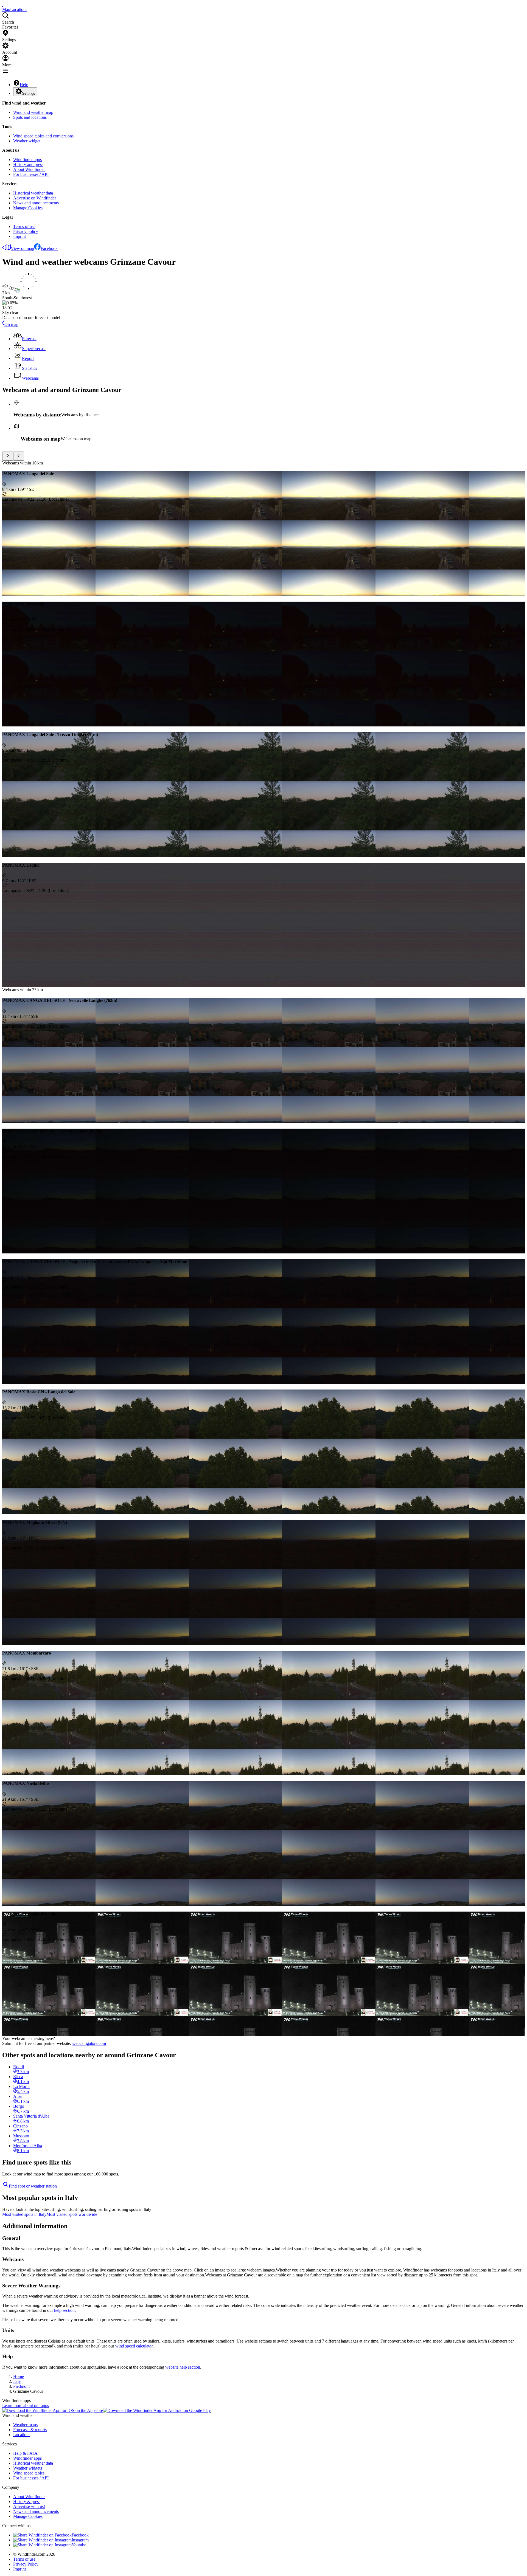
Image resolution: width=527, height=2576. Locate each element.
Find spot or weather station (33, 2186)
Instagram (80, 2540)
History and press (28, 164)
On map (11, 324)
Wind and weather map (33, 112)
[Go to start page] (3, 5)
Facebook (49, 248)
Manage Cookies (28, 208)
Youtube (79, 2545)
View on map (22, 248)
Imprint (19, 236)
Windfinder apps (27, 160)
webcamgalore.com (89, 2043)
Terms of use (24, 226)
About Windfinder (29, 169)
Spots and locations (30, 117)
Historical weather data (33, 193)
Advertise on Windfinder (35, 198)
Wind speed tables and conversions (43, 136)
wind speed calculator (134, 2346)
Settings (29, 93)
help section (64, 2310)
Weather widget (27, 141)
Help (24, 85)
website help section (183, 2367)
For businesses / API (31, 174)
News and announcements (36, 203)
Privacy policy (26, 231)
